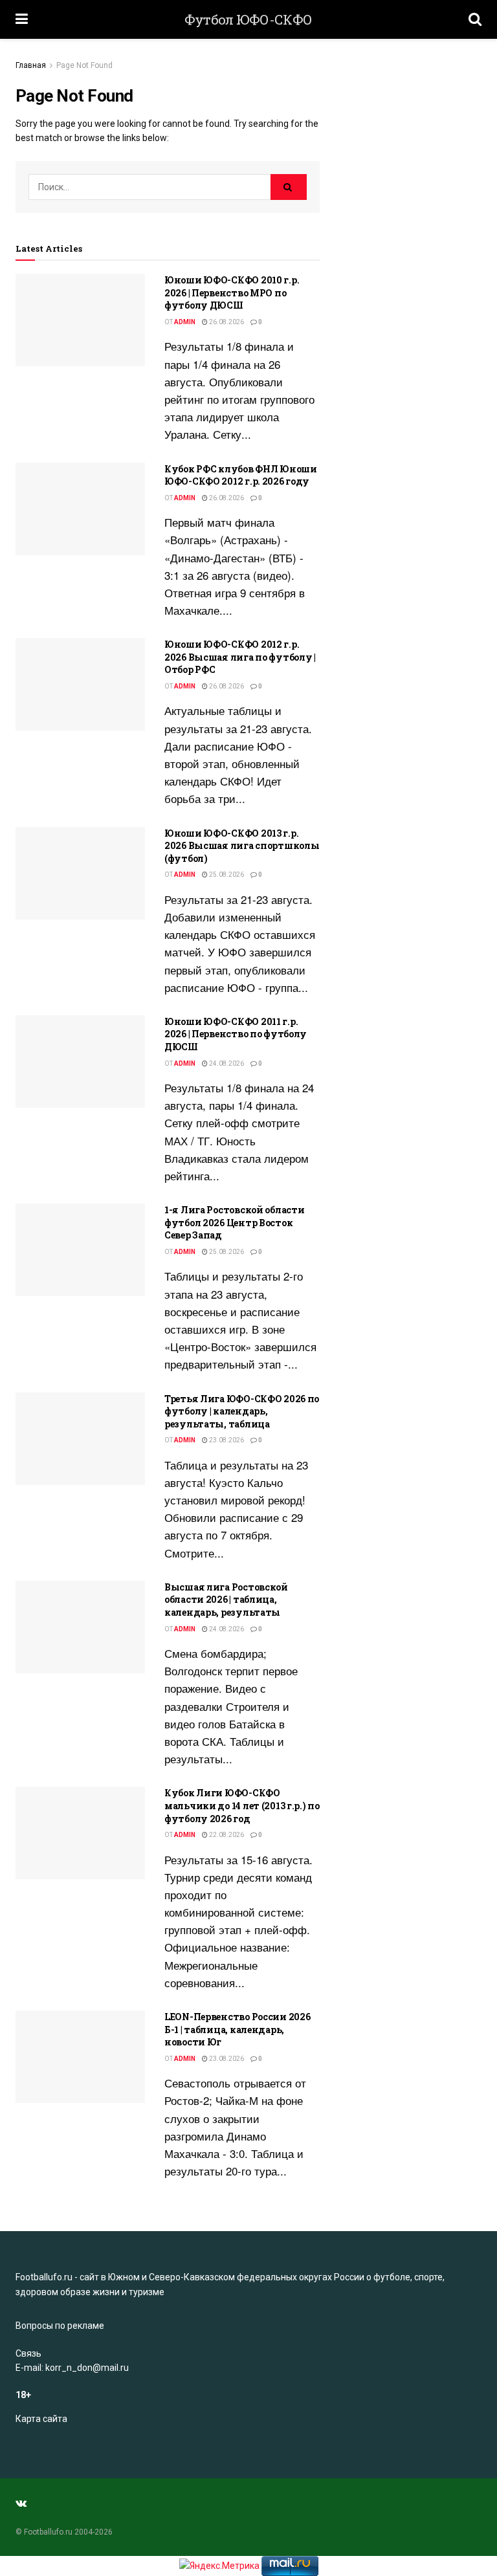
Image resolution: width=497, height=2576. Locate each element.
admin (185, 322)
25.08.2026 (226, 875)
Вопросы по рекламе (60, 2326)
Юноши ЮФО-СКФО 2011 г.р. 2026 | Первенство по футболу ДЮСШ (236, 1034)
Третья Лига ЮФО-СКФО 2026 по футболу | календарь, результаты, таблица (242, 1411)
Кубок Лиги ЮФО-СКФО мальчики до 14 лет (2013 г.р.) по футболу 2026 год (242, 1805)
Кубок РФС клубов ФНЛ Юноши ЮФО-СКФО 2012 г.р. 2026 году (241, 475)
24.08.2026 (226, 1063)
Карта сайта (41, 2419)
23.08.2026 (226, 1440)
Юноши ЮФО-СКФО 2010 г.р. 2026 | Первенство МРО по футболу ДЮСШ (232, 292)
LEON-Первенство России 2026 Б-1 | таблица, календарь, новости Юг (237, 2029)
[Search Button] (289, 187)
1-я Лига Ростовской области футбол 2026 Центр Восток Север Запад (234, 1222)
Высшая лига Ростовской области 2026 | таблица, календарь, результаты (226, 1600)
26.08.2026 (226, 322)
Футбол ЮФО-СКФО (248, 20)
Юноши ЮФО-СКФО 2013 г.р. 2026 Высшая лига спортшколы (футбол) (242, 846)
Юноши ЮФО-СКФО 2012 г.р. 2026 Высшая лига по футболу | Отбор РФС (240, 657)
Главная (31, 65)
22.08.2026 (226, 1835)
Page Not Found (84, 65)
